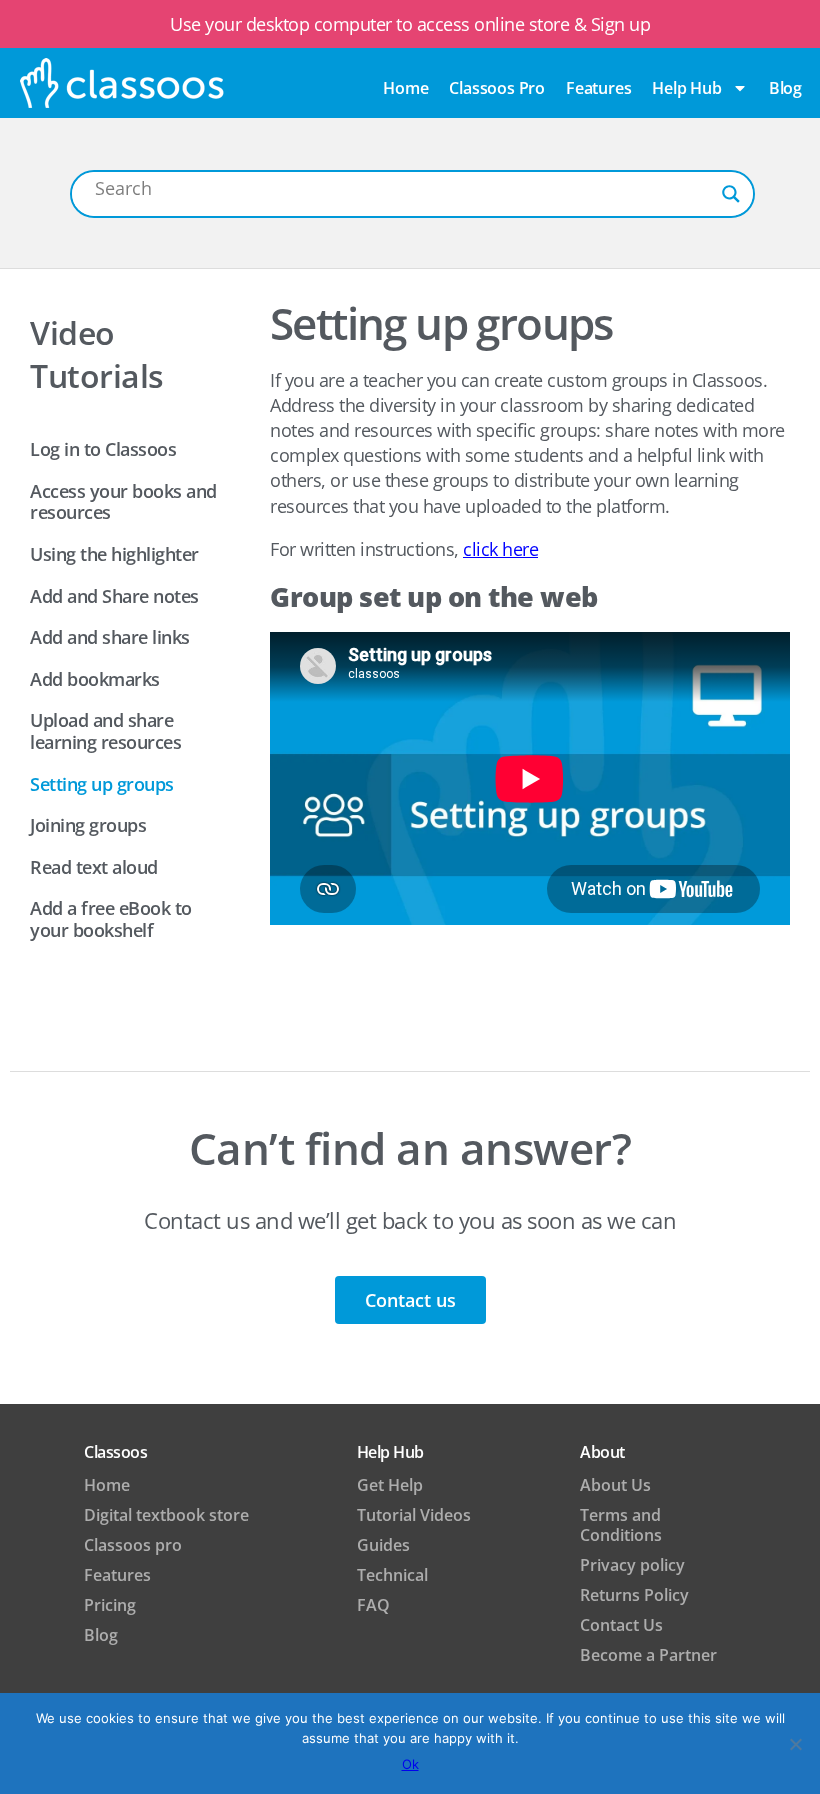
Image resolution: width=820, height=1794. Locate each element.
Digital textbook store (166, 1515)
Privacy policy (632, 1565)
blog (785, 88)
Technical (392, 1575)
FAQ (373, 1605)
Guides (383, 1545)
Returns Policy (634, 1595)
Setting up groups (102, 784)
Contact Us (621, 1625)
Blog (101, 1635)
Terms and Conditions (621, 1525)
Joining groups (88, 825)
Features (598, 88)
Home (405, 88)
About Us (615, 1485)
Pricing (110, 1605)
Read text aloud (94, 867)
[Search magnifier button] (731, 194)
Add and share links (110, 637)
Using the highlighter (114, 554)
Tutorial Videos (414, 1515)
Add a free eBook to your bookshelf (111, 919)
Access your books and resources (123, 502)
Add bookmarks (95, 679)
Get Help (390, 1485)
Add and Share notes (114, 596)
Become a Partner (648, 1655)
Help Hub (686, 88)
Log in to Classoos (103, 449)
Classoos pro (497, 88)
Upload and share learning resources (105, 731)
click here (500, 549)
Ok (410, 1764)
